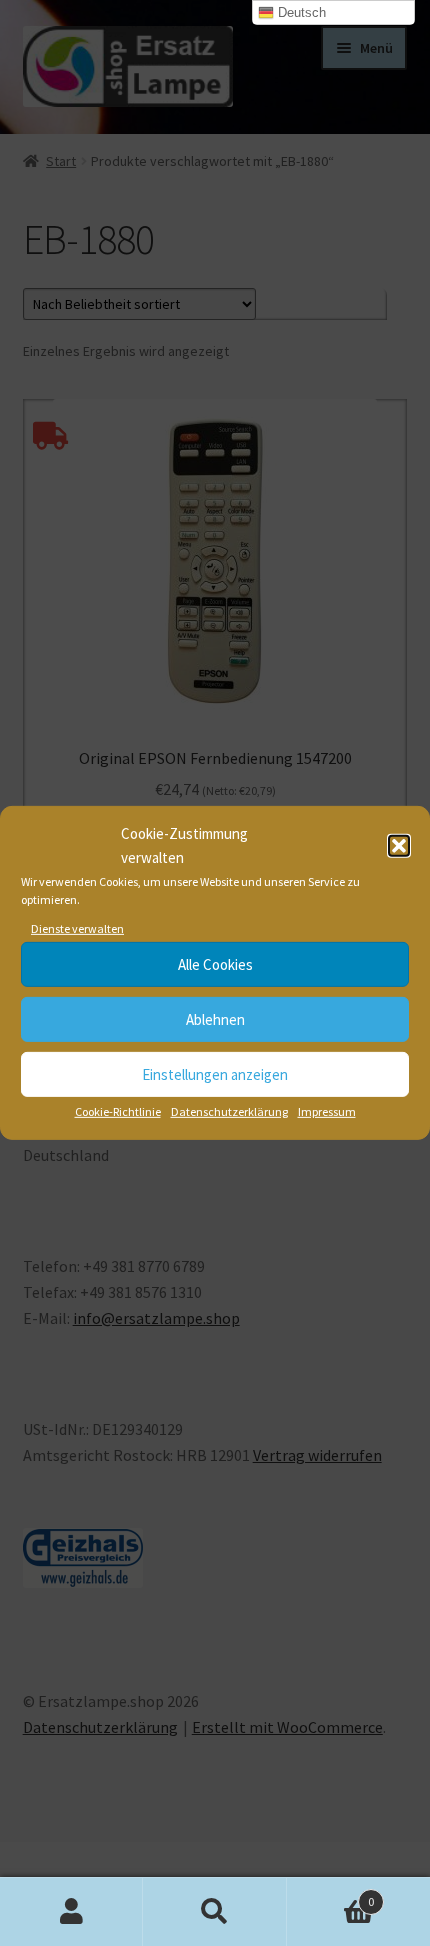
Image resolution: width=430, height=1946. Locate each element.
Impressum (327, 1111)
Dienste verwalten (77, 927)
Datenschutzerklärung (229, 1111)
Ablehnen (215, 1019)
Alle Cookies (215, 964)
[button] (399, 846)
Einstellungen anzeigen (215, 1074)
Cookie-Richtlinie (118, 1111)
